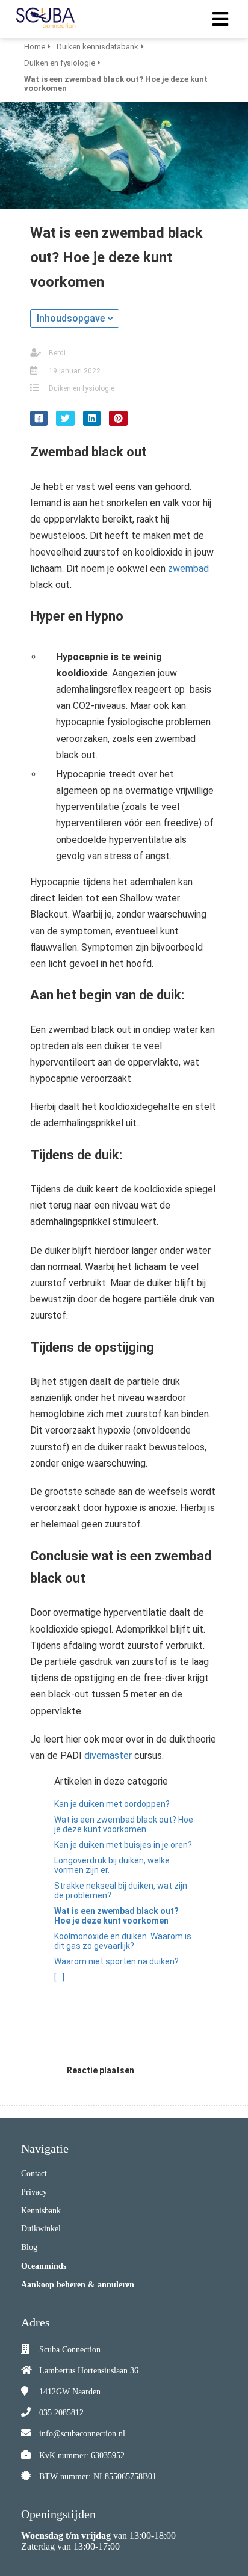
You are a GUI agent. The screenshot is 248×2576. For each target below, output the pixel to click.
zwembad (188, 569)
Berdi (57, 353)
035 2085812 (61, 2413)
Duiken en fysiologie (82, 388)
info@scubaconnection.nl (82, 2434)
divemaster (108, 1756)
